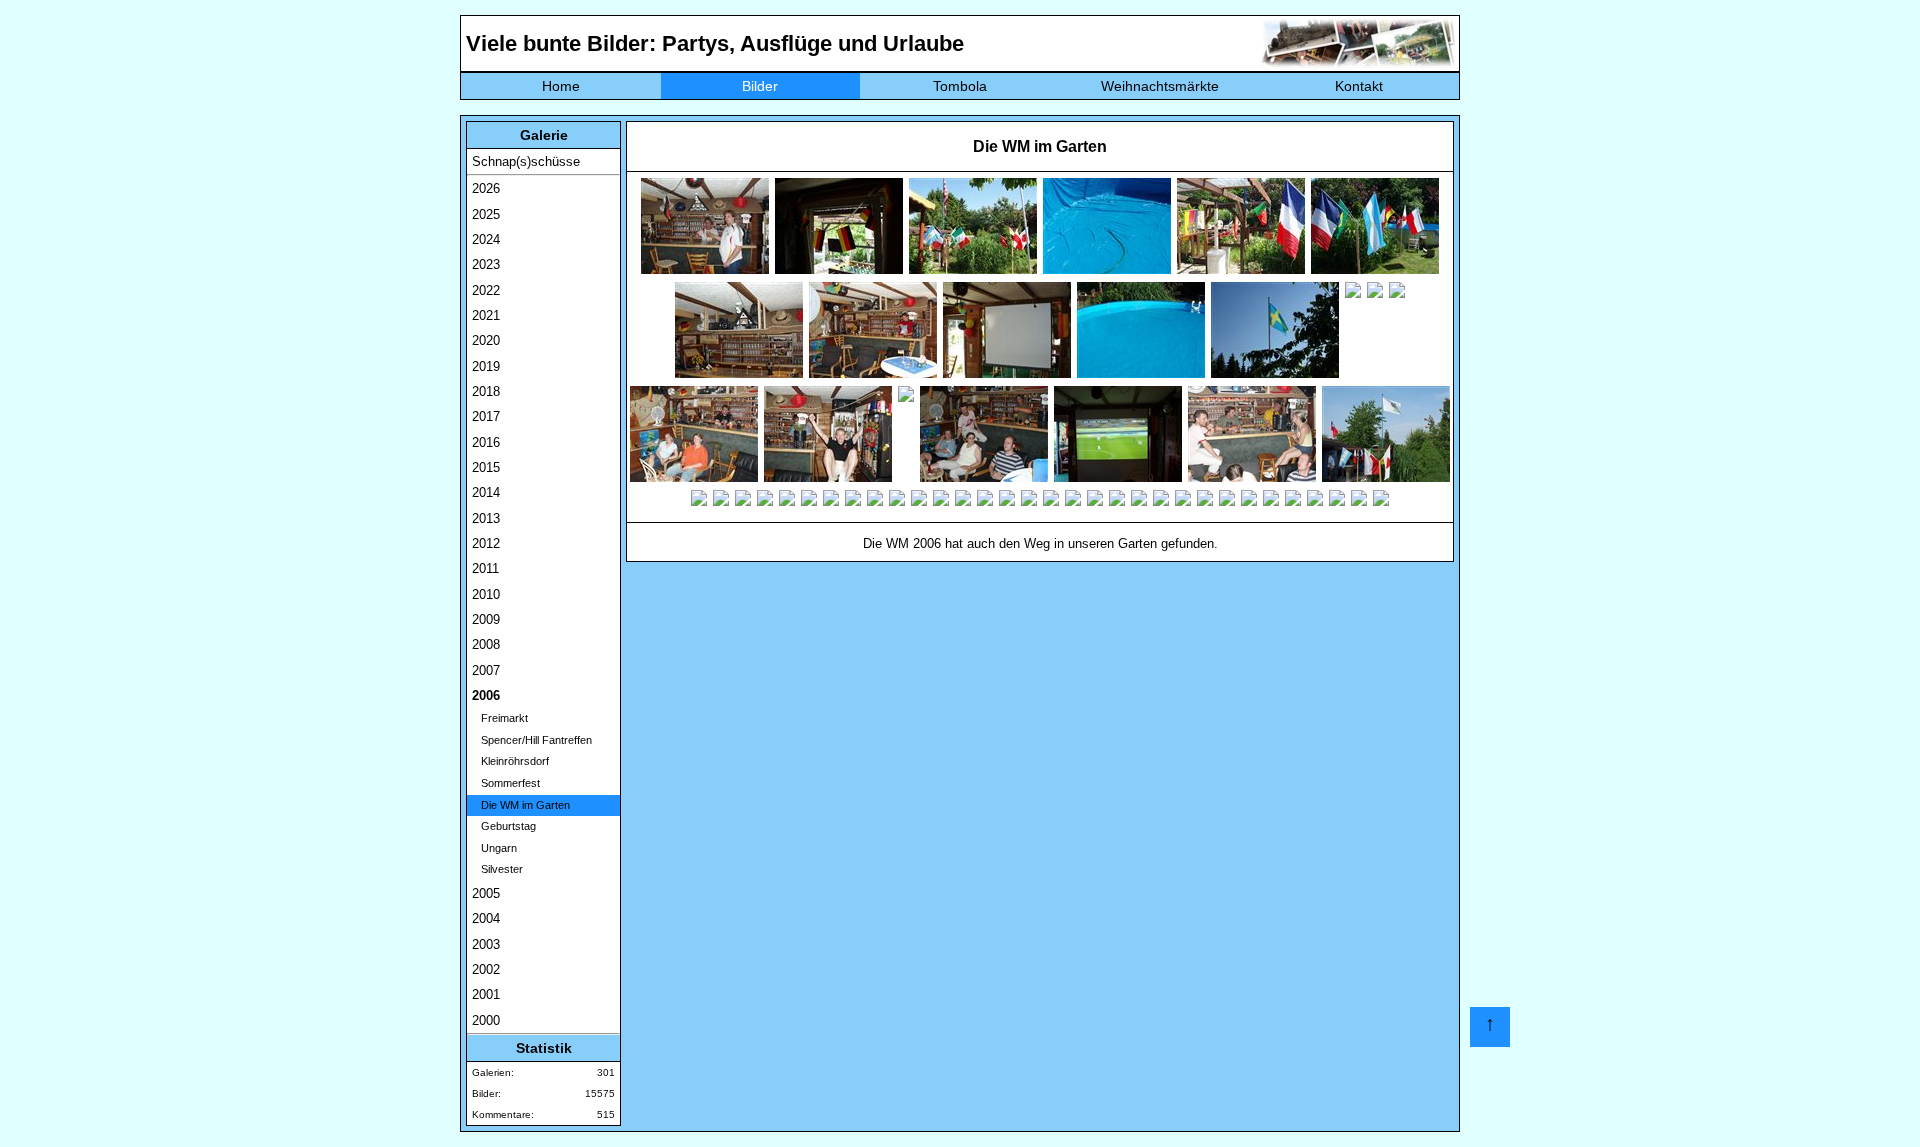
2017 (486, 416)
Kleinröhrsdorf (510, 761)
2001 (486, 994)
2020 (486, 340)
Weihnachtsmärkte (1160, 86)
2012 (486, 543)
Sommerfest (506, 783)
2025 (486, 214)
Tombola (960, 86)
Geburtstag (504, 826)
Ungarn (494, 848)
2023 (486, 264)
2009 (486, 619)
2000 (486, 1020)
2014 (486, 492)
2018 (486, 391)
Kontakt (1359, 86)
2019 (486, 366)
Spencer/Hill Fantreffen (532, 740)
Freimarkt (500, 718)
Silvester (497, 869)
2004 (486, 918)
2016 (486, 442)
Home (561, 86)
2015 (486, 467)
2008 (486, 644)
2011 (485, 568)
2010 (486, 594)
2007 (486, 670)
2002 (486, 969)
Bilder (760, 86)
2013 (486, 518)
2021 (486, 315)
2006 (486, 695)
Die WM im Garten (521, 805)
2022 (486, 290)
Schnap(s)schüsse (526, 161)
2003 (486, 944)
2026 (486, 188)
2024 (486, 239)
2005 (486, 893)
